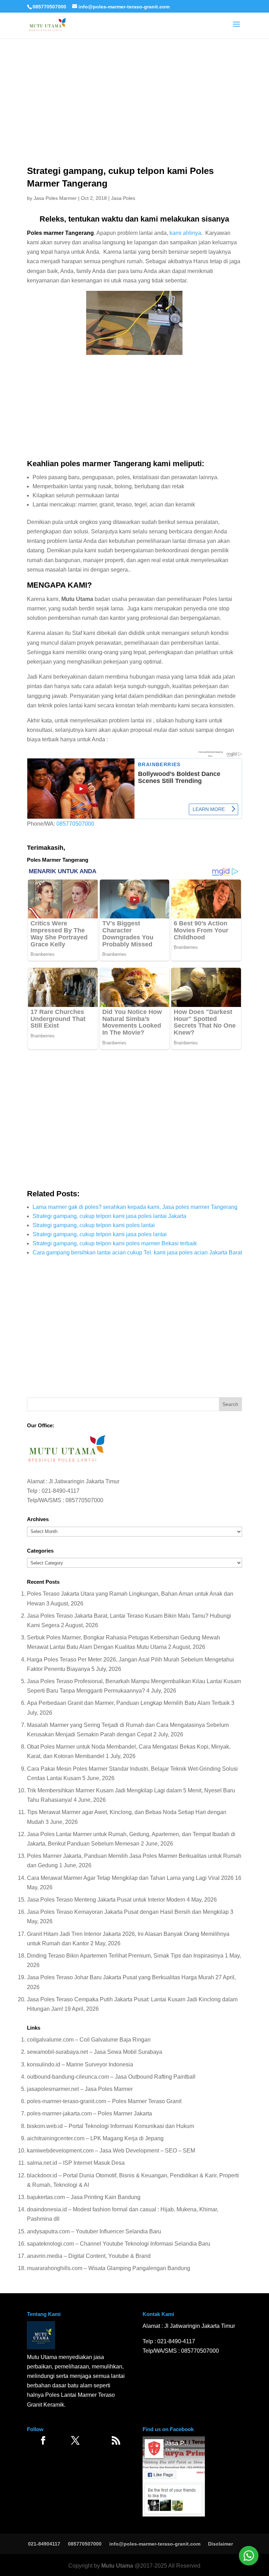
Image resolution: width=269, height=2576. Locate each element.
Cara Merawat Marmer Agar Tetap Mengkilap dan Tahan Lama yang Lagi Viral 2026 (130, 1878)
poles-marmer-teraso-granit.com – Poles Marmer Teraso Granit (104, 2101)
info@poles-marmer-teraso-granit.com (155, 2544)
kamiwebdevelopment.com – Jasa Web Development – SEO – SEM (111, 2151)
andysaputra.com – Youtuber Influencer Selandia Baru (94, 2231)
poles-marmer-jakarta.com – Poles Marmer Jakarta (89, 2113)
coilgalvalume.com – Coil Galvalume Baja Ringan (89, 2040)
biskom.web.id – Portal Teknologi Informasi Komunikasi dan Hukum (111, 2126)
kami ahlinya (185, 233)
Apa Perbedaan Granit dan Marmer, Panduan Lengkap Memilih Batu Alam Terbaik (128, 1703)
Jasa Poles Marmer (55, 198)
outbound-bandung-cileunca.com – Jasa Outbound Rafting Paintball (111, 2077)
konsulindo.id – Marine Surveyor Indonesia (80, 2064)
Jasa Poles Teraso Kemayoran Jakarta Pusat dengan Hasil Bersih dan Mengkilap (128, 1912)
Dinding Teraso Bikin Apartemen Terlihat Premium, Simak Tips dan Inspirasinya (125, 1956)
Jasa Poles (123, 198)
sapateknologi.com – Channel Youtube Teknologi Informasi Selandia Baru (119, 2244)
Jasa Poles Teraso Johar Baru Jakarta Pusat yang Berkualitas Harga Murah (120, 1977)
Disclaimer (220, 2544)
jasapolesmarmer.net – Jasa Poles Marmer (80, 2089)
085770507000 (49, 7)
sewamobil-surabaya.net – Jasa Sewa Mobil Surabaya (95, 2052)
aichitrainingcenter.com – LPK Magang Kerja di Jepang (95, 2138)
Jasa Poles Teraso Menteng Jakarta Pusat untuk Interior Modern (106, 1900)
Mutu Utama (117, 2566)
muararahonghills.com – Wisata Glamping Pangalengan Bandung (109, 2268)
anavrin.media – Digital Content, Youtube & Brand (89, 2256)
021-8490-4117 (61, 1491)
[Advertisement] (134, 80)
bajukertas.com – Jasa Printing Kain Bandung (84, 2197)
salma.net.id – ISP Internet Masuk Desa (76, 2163)
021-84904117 (44, 2544)
